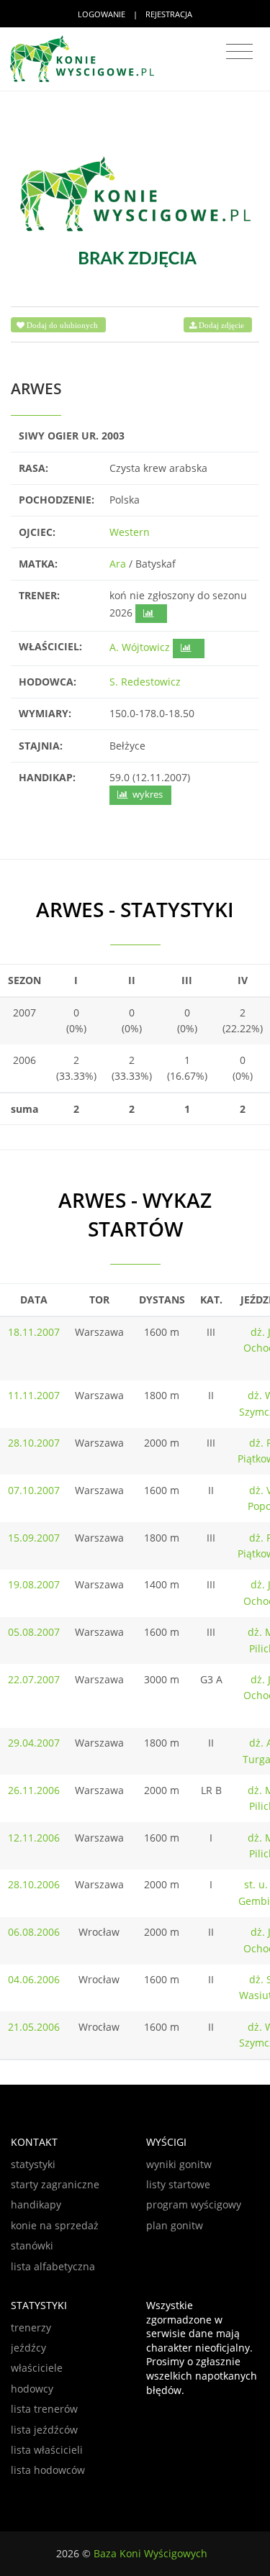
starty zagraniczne (55, 2184)
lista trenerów (44, 2409)
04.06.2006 (34, 1979)
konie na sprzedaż (55, 2225)
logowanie (102, 14)
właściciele (37, 2368)
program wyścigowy (194, 2204)
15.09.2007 (34, 1538)
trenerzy (31, 2327)
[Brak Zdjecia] (135, 210)
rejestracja (169, 14)
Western (130, 532)
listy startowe (178, 2184)
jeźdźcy (28, 2348)
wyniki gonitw (179, 2164)
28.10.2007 (34, 1443)
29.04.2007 (34, 1743)
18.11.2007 (34, 1332)
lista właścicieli (47, 2450)
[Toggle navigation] (239, 52)
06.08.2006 (34, 1932)
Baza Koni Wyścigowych (150, 2553)
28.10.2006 (34, 1884)
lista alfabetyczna (53, 2266)
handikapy (36, 2204)
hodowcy (32, 2389)
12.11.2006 (34, 1838)
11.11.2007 (34, 1395)
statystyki (33, 2164)
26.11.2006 (34, 1790)
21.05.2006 (34, 2027)
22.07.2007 (34, 1679)
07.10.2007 (34, 1490)
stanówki (32, 2245)
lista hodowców (48, 2470)
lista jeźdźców (44, 2430)
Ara (118, 564)
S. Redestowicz (145, 682)
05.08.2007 (34, 1632)
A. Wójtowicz (140, 647)
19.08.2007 (34, 1584)
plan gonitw (175, 2225)
